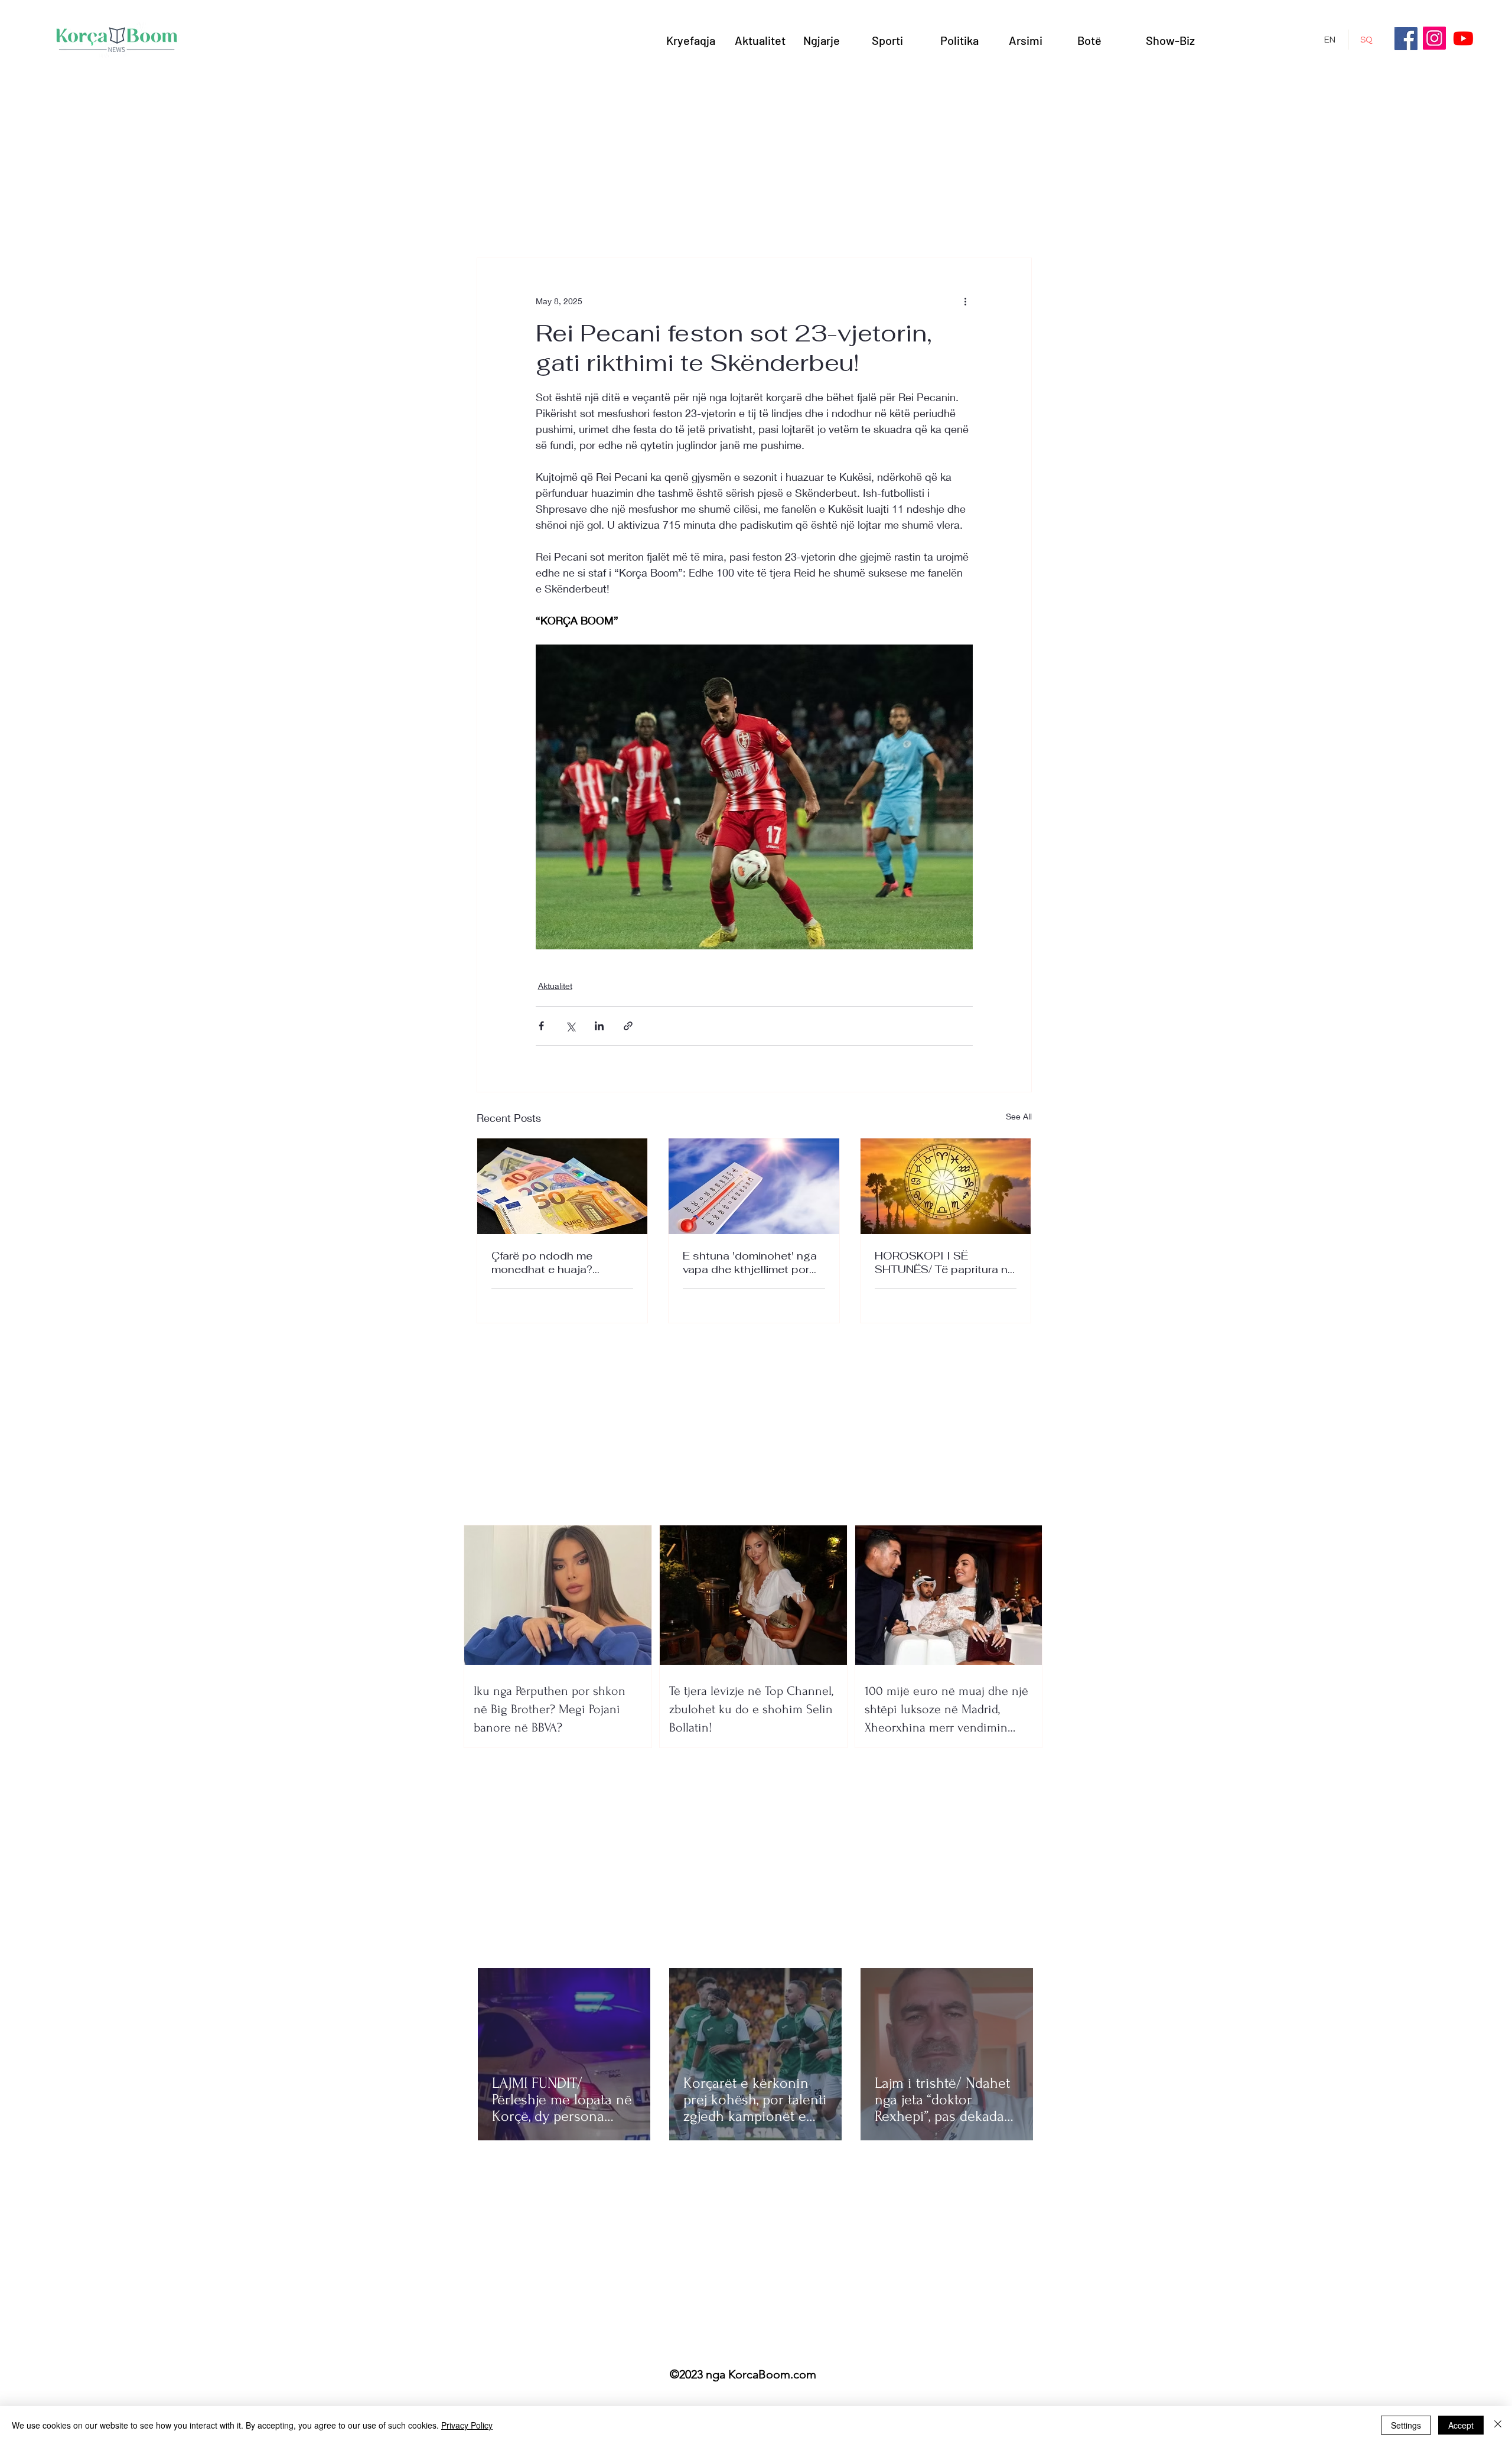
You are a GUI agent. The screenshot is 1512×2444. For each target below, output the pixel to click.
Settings (1406, 2425)
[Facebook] (1406, 39)
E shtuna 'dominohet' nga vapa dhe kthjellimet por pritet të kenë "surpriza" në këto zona (752, 1262)
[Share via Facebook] (541, 1026)
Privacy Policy (467, 2425)
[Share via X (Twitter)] (570, 1026)
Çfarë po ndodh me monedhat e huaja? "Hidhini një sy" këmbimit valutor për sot (555, 1262)
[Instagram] (1434, 38)
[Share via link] (628, 1026)
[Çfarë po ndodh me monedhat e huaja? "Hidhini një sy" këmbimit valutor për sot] (563, 1186)
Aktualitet (555, 986)
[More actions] (966, 301)
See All (1019, 1116)
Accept (1461, 2425)
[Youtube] (1463, 38)
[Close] (1498, 2425)
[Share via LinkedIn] (599, 1026)
